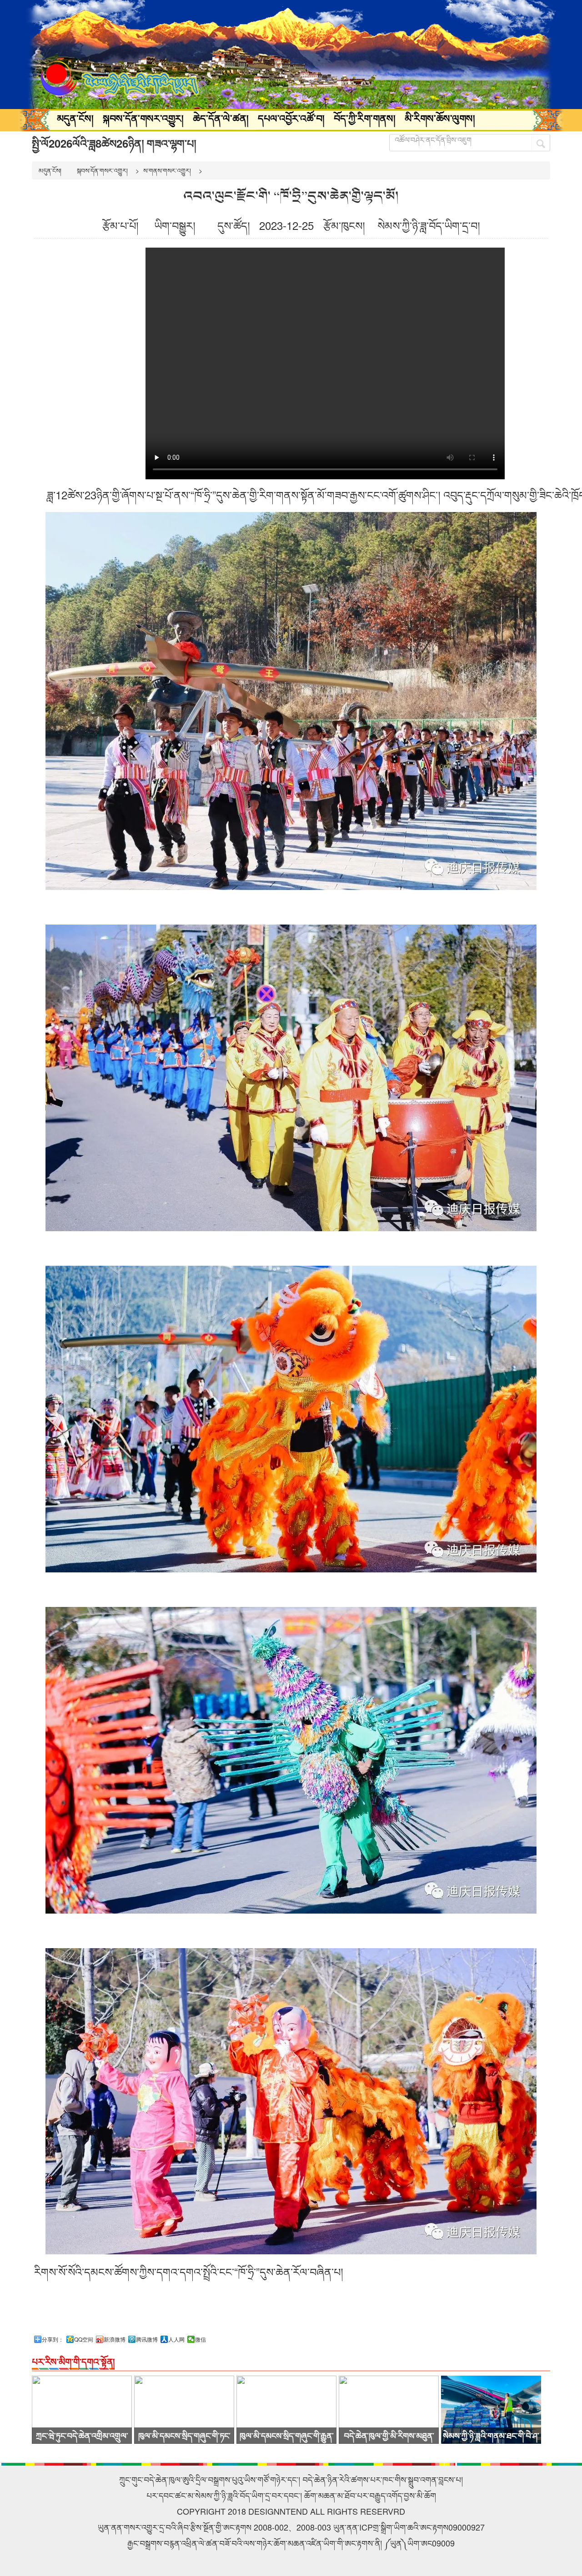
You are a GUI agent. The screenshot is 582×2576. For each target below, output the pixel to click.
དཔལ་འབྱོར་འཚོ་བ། (291, 118)
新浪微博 (115, 2339)
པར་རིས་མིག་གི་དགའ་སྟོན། (73, 2361)
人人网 (176, 2339)
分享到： (53, 2339)
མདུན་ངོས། (75, 118)
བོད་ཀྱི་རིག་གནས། (365, 118)
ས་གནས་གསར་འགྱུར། (167, 170)
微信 (201, 2339)
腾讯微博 (147, 2339)
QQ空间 (84, 2339)
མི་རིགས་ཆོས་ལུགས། (440, 118)
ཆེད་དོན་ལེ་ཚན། (221, 118)
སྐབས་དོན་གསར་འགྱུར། (143, 118)
